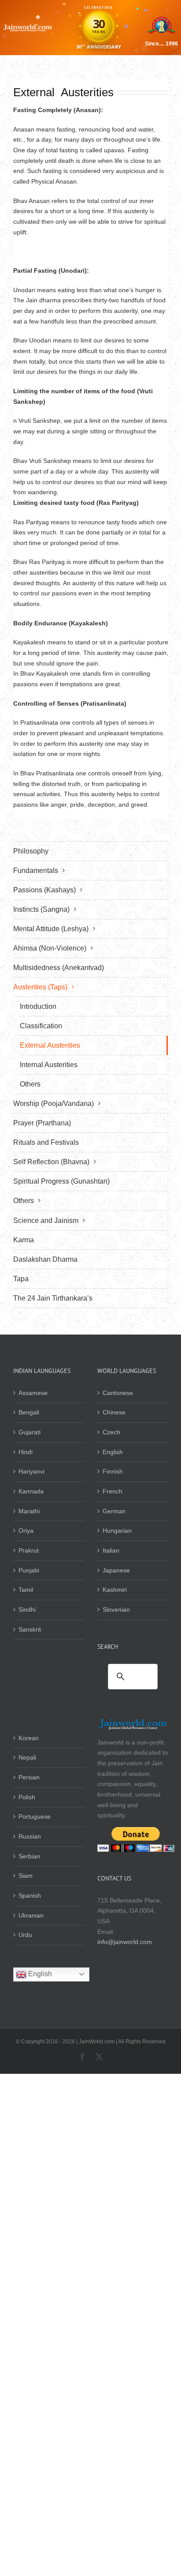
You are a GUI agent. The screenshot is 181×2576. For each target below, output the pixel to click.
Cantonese (118, 1393)
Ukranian (31, 1915)
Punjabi (29, 1570)
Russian (30, 1836)
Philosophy (31, 851)
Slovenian (116, 1610)
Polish (27, 1797)
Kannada (31, 1491)
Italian (111, 1550)
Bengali (29, 1412)
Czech (111, 1432)
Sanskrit (30, 1629)
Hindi (26, 1452)
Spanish (30, 1895)
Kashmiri (115, 1590)
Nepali (27, 1757)
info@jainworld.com (125, 1942)
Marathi (29, 1511)
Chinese (114, 1412)
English (113, 1452)
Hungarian (117, 1531)
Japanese (116, 1570)
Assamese (33, 1393)
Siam (26, 1876)
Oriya (26, 1531)
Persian (29, 1777)
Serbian (29, 1856)
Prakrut (29, 1550)
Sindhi (27, 1610)
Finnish (113, 1471)
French (113, 1491)
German (114, 1511)
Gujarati (30, 1432)
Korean (29, 1738)
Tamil (26, 1590)
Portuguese (35, 1816)
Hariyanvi (31, 1471)
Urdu (25, 1935)
